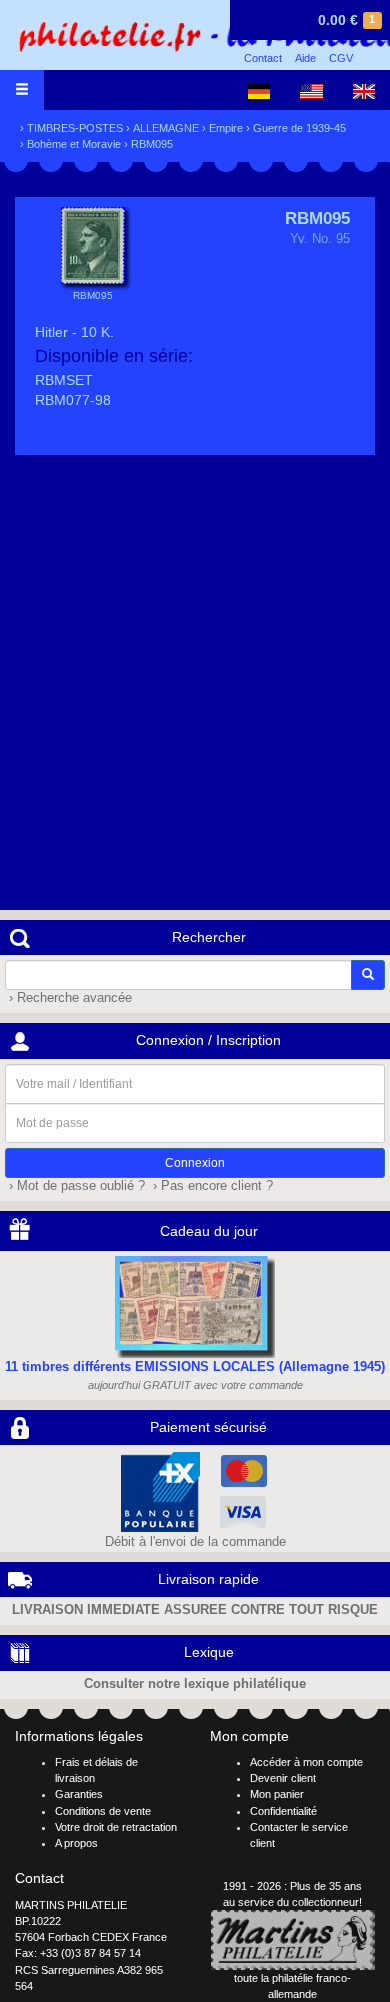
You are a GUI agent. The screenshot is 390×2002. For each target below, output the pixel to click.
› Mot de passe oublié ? (75, 1186)
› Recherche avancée (68, 998)
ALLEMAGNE (166, 128)
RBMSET (64, 380)
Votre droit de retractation (116, 1827)
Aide (305, 58)
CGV (341, 58)
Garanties (79, 1794)
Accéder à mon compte (306, 1762)
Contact (263, 58)
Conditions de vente (103, 1811)
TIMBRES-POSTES (75, 128)
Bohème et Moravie (74, 144)
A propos (76, 1843)
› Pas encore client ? (211, 1186)
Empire (226, 128)
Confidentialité (283, 1811)
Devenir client (283, 1778)
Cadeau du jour (209, 1231)
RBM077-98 (73, 400)
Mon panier (277, 1794)
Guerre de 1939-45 (299, 128)
